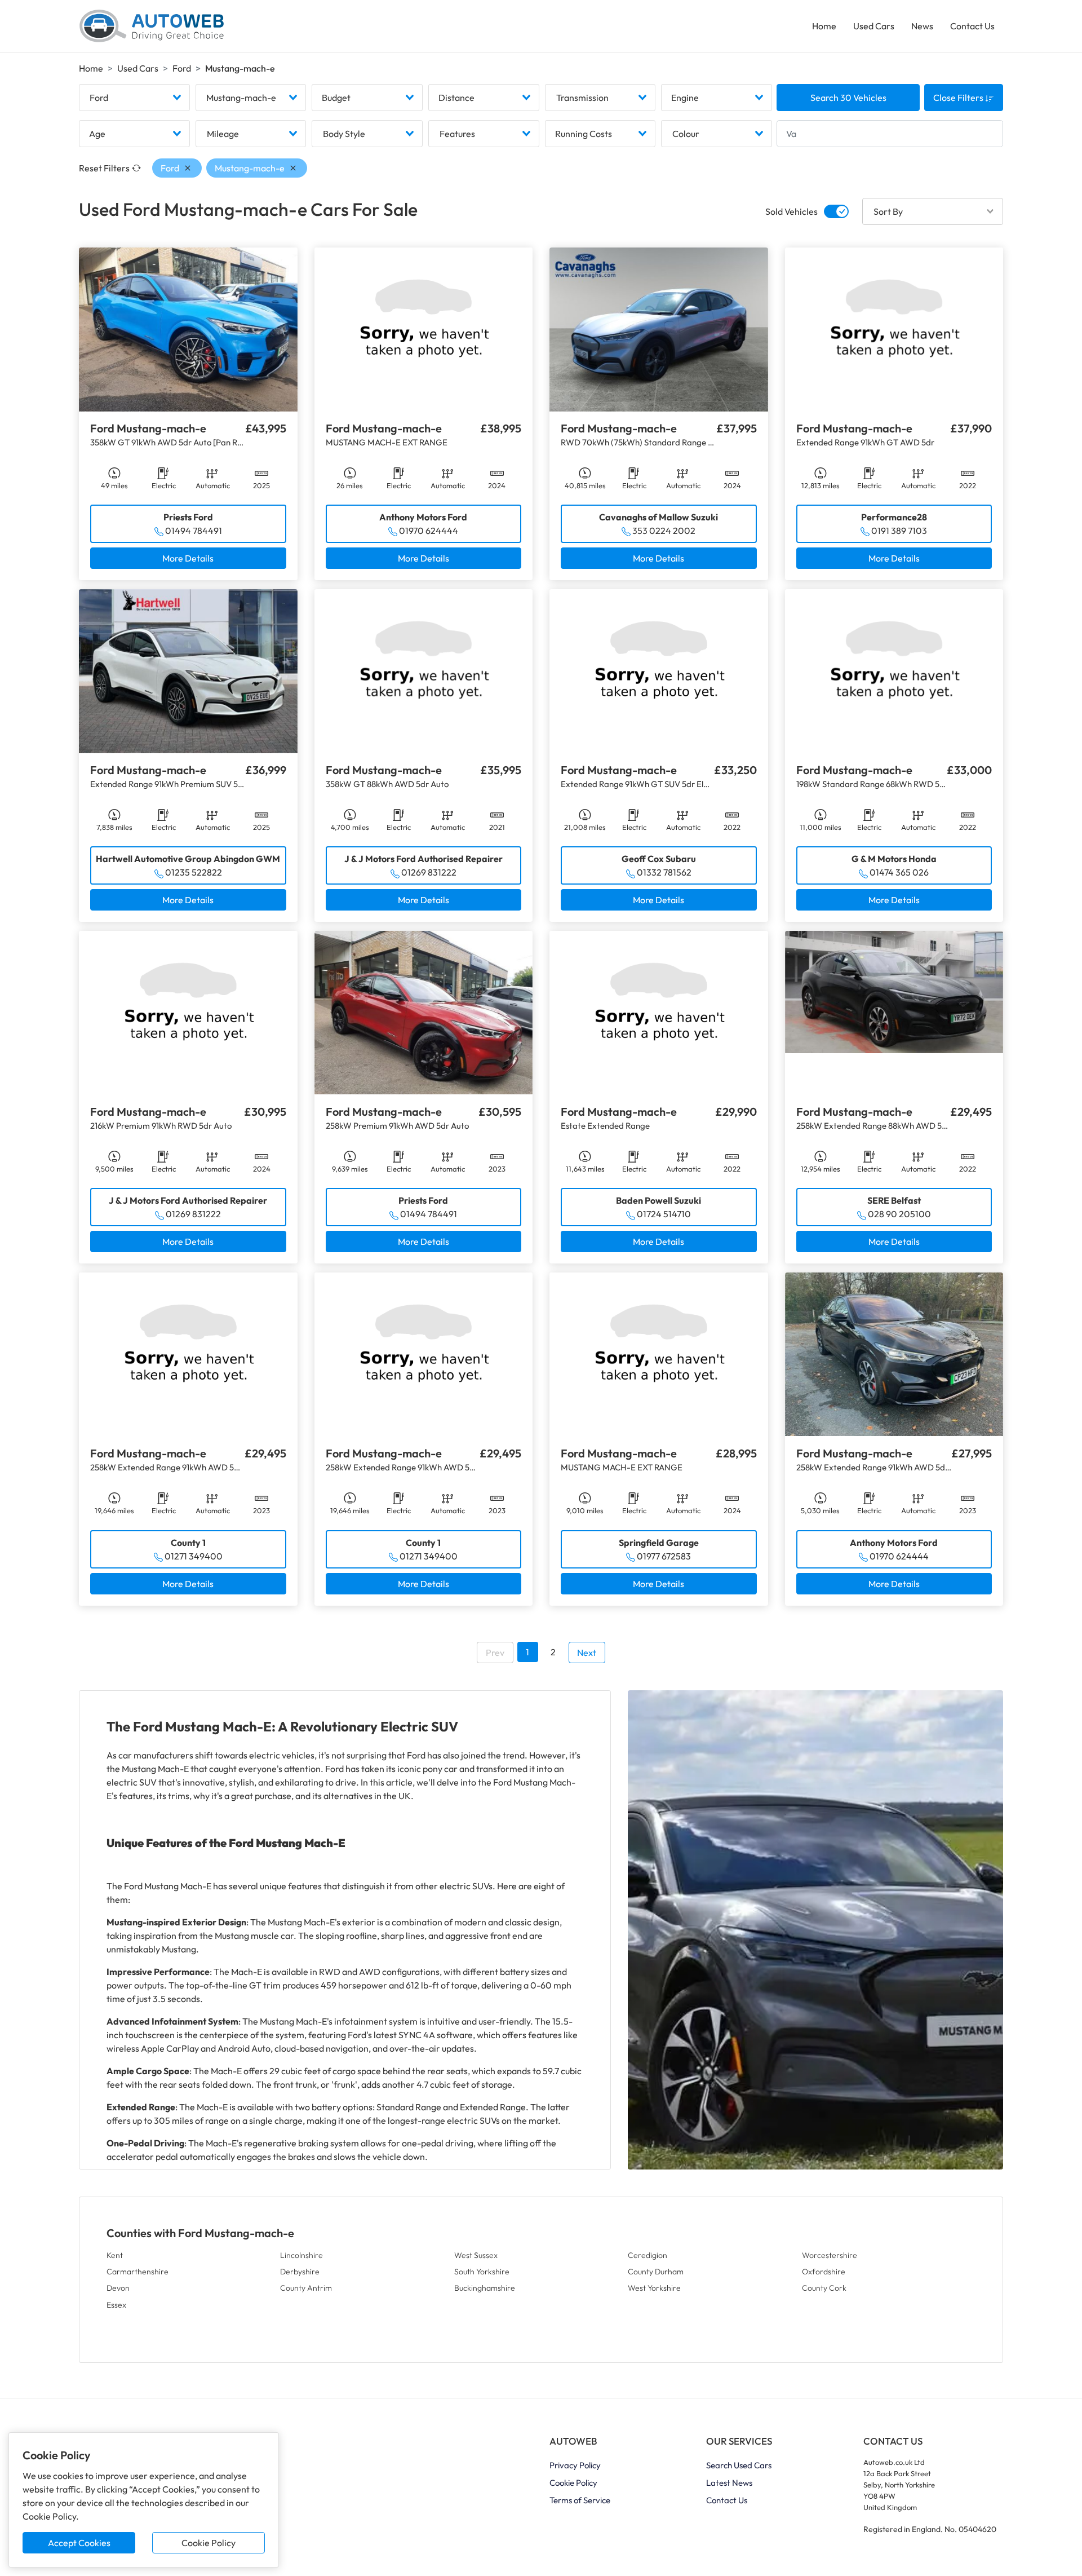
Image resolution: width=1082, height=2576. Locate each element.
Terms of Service (580, 2500)
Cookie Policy (209, 2543)
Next (587, 1652)
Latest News (729, 2483)
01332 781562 (664, 872)
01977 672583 (664, 1556)
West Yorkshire (654, 2288)
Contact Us (972, 26)
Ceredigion (648, 2255)
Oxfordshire (824, 2272)
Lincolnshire (301, 2255)
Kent (115, 2255)
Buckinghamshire (485, 2288)
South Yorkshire (482, 2272)
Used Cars (874, 26)
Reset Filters (104, 168)
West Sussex (476, 2255)
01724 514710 (664, 1214)
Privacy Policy (575, 2465)
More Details (188, 558)
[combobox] (134, 98)
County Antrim (306, 2288)
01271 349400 (194, 1556)
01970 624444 (429, 531)
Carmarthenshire (138, 2272)
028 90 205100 (899, 1214)
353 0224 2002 (664, 531)
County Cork (824, 2288)
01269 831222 (429, 872)
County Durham (656, 2272)
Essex (116, 2305)
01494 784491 (194, 531)
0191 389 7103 (899, 531)
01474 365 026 (899, 872)
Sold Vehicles (791, 211)
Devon (118, 2288)
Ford (182, 68)
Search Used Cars (739, 2465)
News (922, 26)
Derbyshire (300, 2272)
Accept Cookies (79, 2543)
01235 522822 (194, 872)
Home (824, 26)
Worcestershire (830, 2255)
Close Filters (959, 98)
